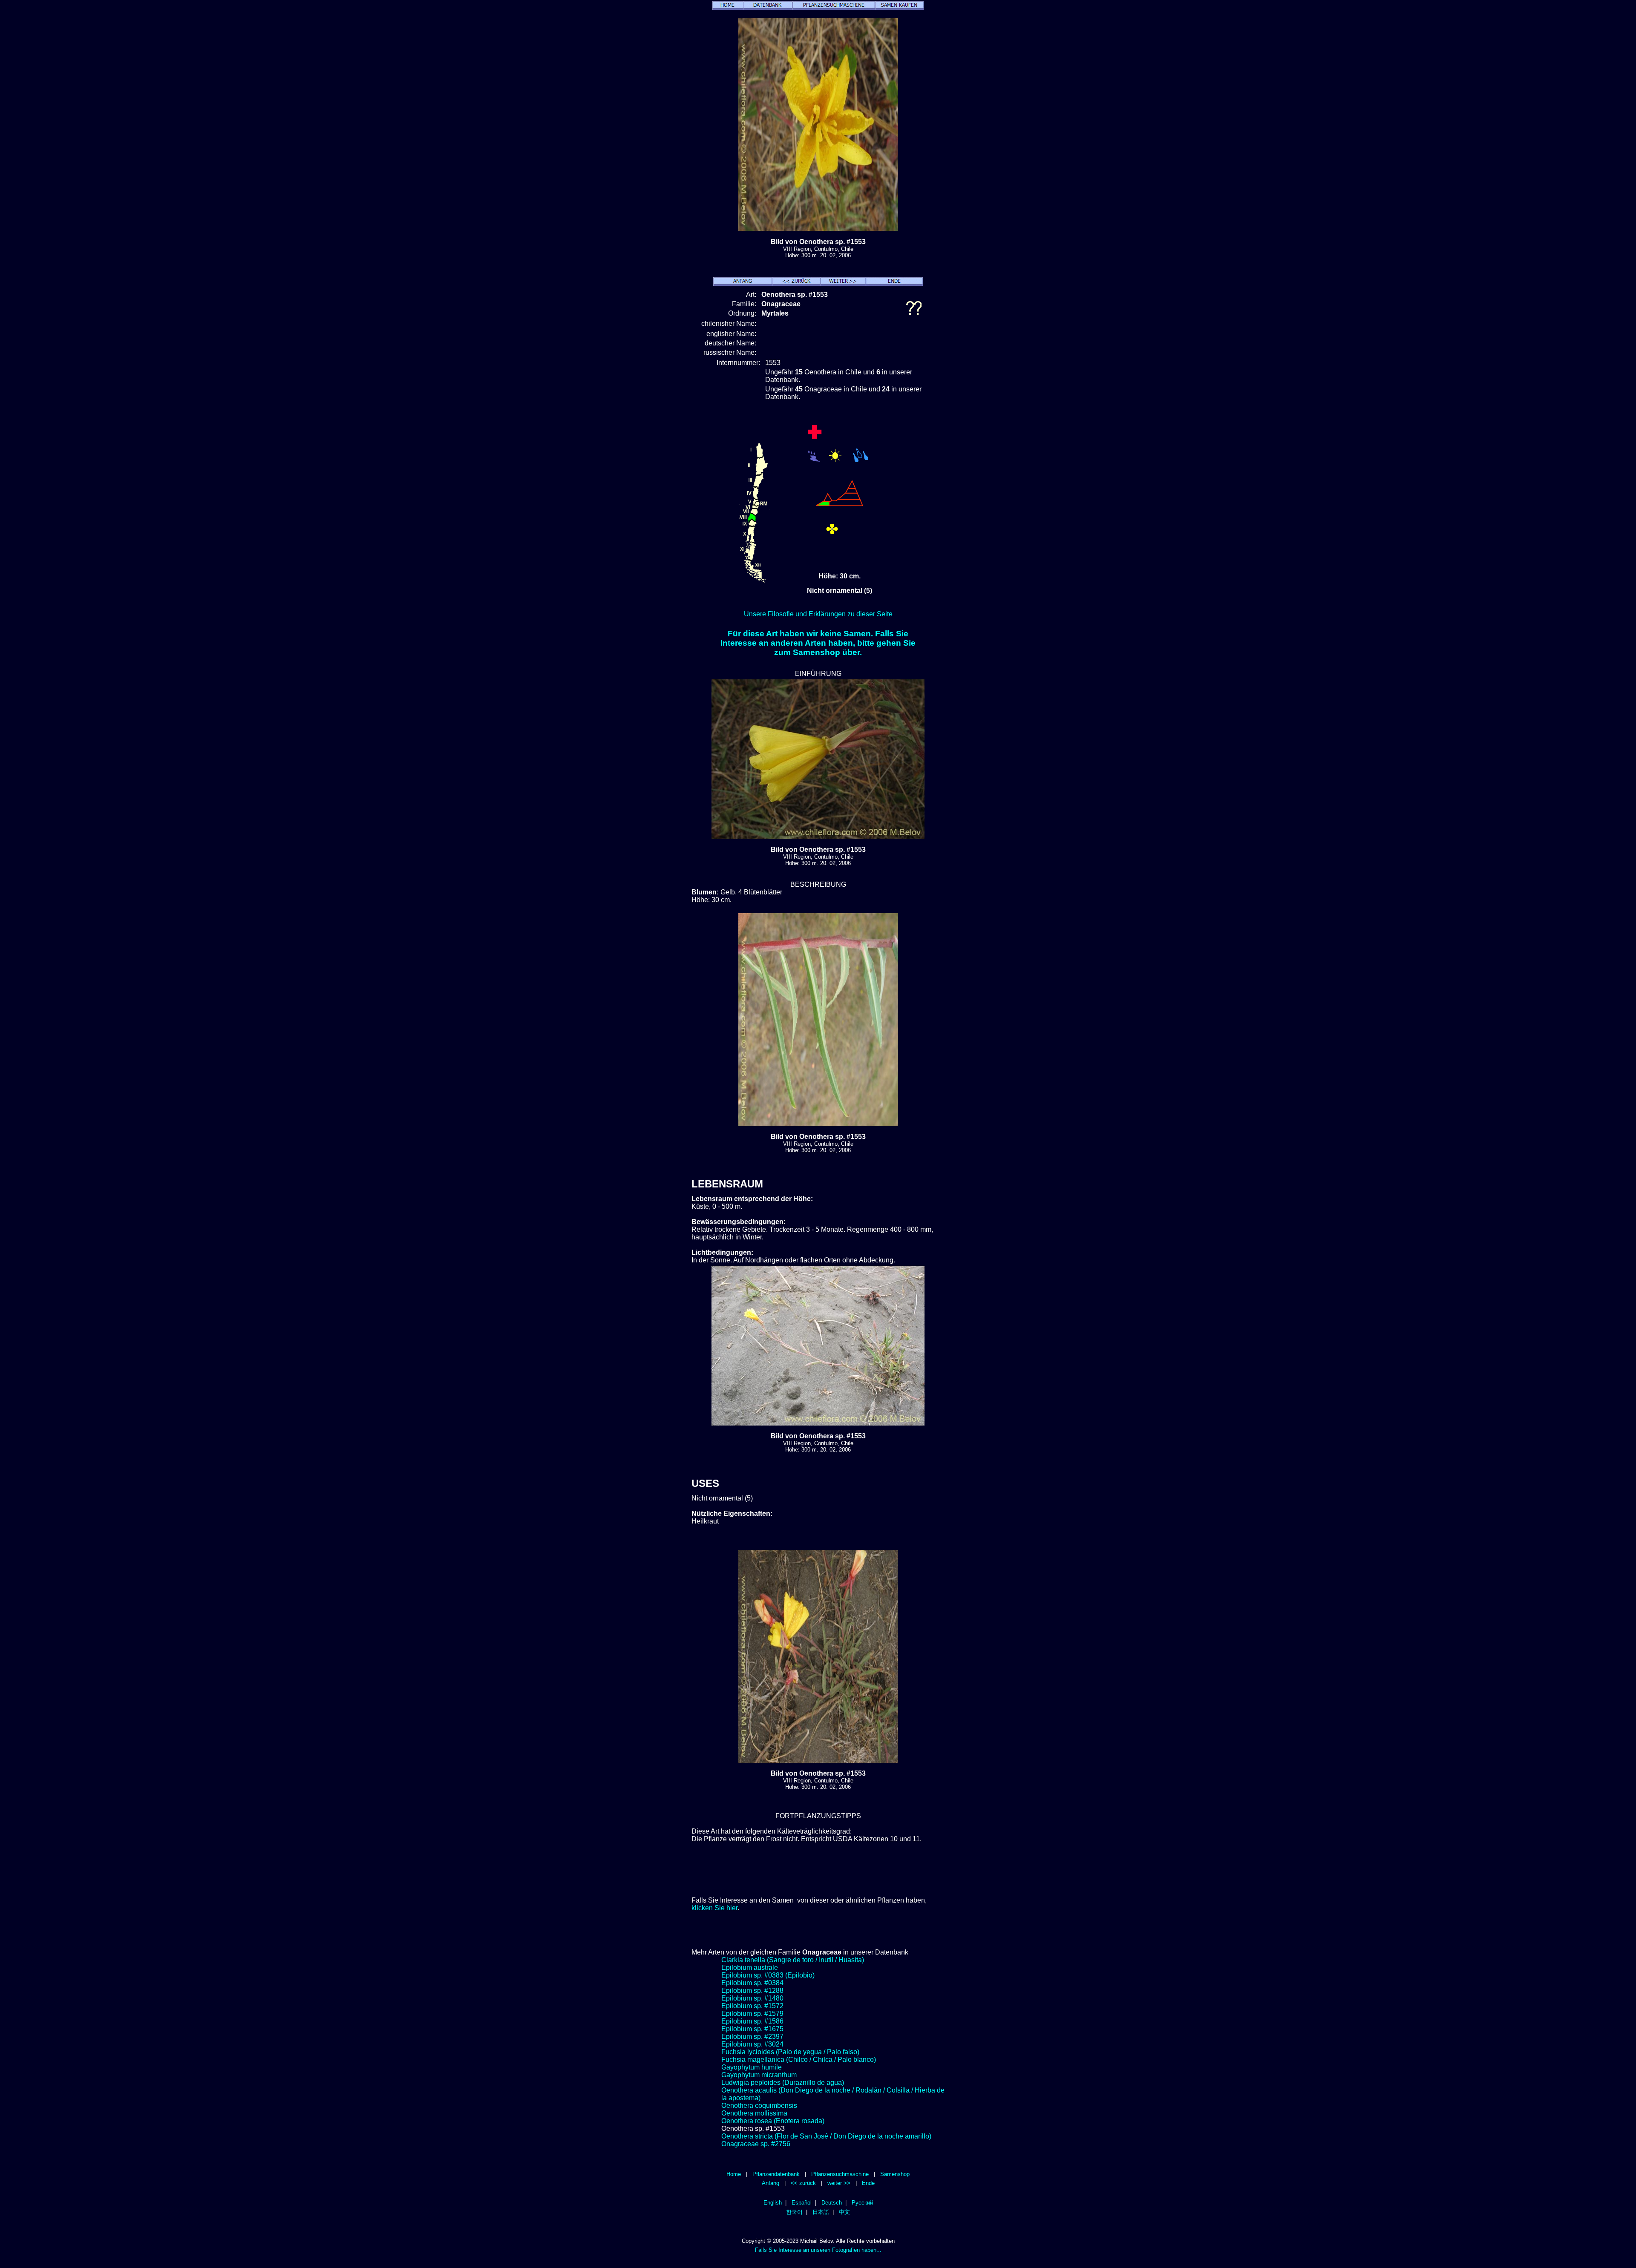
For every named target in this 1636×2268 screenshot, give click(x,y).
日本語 (821, 2212)
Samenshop (895, 2174)
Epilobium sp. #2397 (752, 2037)
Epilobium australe (750, 1968)
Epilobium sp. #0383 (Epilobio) (768, 1975)
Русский (862, 2203)
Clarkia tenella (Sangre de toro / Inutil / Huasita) (793, 1960)
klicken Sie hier (714, 1908)
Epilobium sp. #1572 (752, 2006)
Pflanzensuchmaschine (840, 2174)
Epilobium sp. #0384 (752, 1983)
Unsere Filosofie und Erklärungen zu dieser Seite (818, 614)
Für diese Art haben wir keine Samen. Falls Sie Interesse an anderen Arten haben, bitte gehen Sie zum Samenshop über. (818, 643)
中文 (844, 2212)
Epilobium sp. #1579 (752, 2014)
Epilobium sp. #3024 (752, 2044)
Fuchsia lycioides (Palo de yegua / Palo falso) (790, 2052)
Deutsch (832, 2203)
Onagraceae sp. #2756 (756, 2144)
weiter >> (839, 2183)
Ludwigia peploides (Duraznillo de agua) (783, 2083)
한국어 (794, 2212)
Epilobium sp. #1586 (752, 2021)
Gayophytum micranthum (759, 2075)
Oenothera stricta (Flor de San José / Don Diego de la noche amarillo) (826, 2136)
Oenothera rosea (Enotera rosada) (773, 2121)
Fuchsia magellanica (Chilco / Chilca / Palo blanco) (799, 2060)
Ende (868, 2183)
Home (734, 2174)
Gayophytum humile (752, 2067)
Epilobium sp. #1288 (752, 1991)
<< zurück (803, 2183)
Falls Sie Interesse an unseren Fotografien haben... (818, 2250)
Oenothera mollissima (754, 2113)
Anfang (770, 2183)
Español (802, 2203)
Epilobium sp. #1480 (752, 1998)
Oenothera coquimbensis (759, 2106)
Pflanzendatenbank (776, 2174)
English (773, 2203)
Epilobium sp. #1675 (752, 2029)
